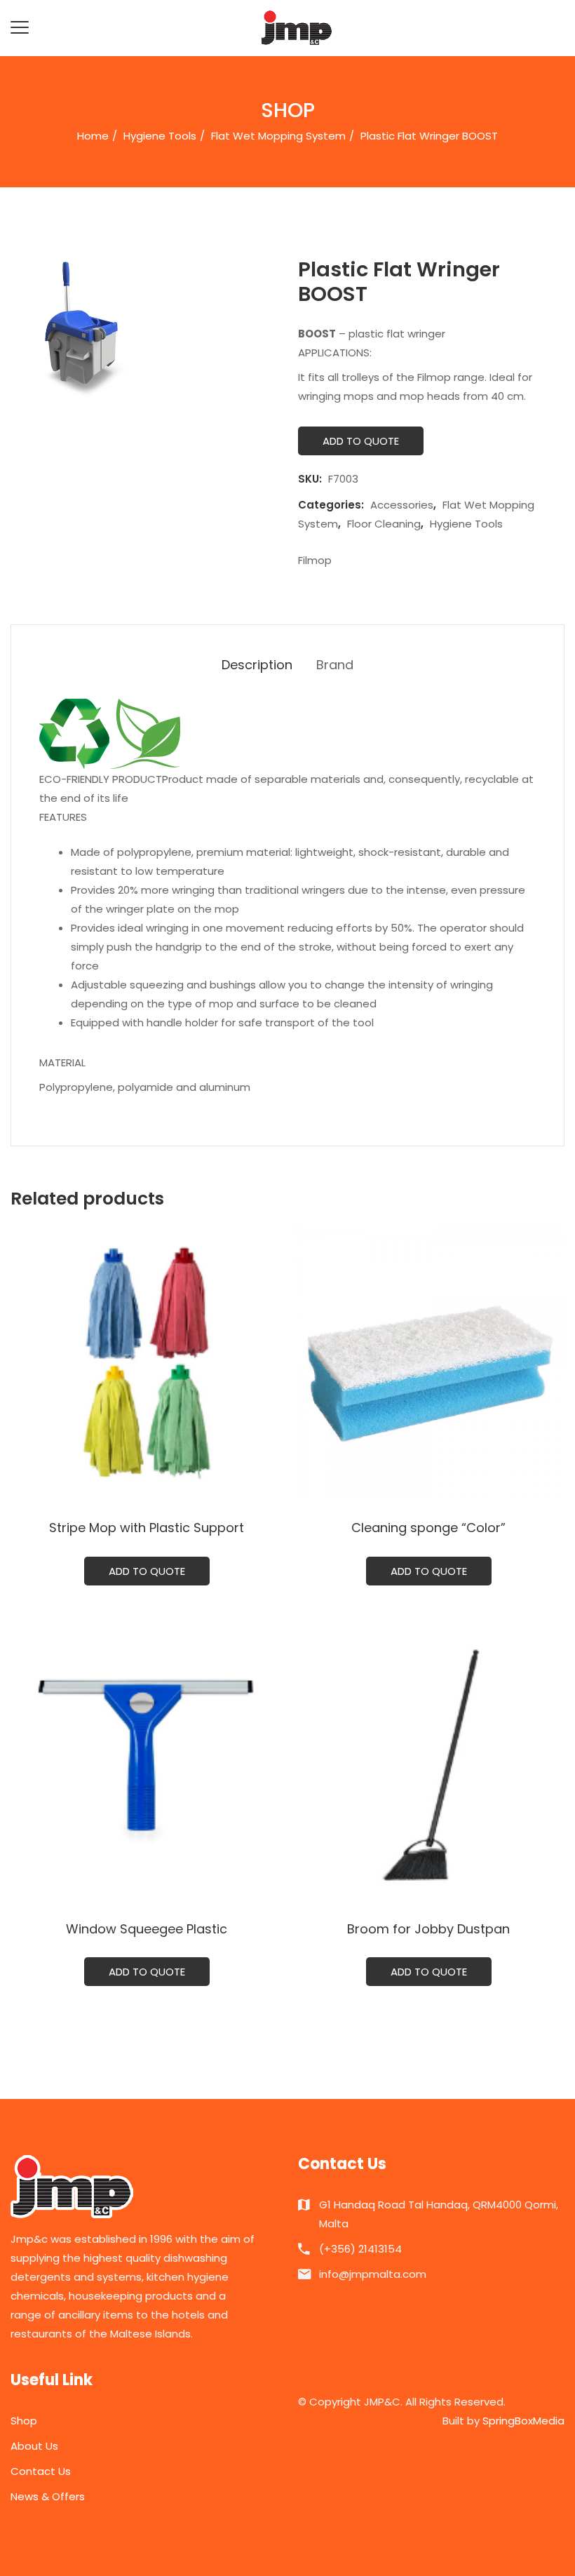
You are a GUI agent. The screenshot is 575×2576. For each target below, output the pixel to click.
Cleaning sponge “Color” (428, 1528)
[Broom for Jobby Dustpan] (428, 1764)
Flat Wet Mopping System (278, 136)
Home (93, 136)
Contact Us (41, 2471)
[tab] (257, 665)
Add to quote (361, 441)
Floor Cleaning (384, 524)
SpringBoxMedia (523, 2421)
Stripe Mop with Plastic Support (147, 1528)
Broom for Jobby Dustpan (428, 1929)
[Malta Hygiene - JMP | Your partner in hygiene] (297, 27)
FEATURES (63, 817)
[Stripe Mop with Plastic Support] (147, 1363)
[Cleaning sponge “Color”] (428, 1363)
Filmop (315, 560)
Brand (335, 665)
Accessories (402, 505)
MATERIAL (62, 1062)
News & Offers (48, 2496)
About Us (34, 2446)
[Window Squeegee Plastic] (147, 1764)
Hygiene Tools (160, 136)
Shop (24, 2421)
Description (257, 665)
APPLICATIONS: (335, 353)
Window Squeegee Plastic (147, 1929)
